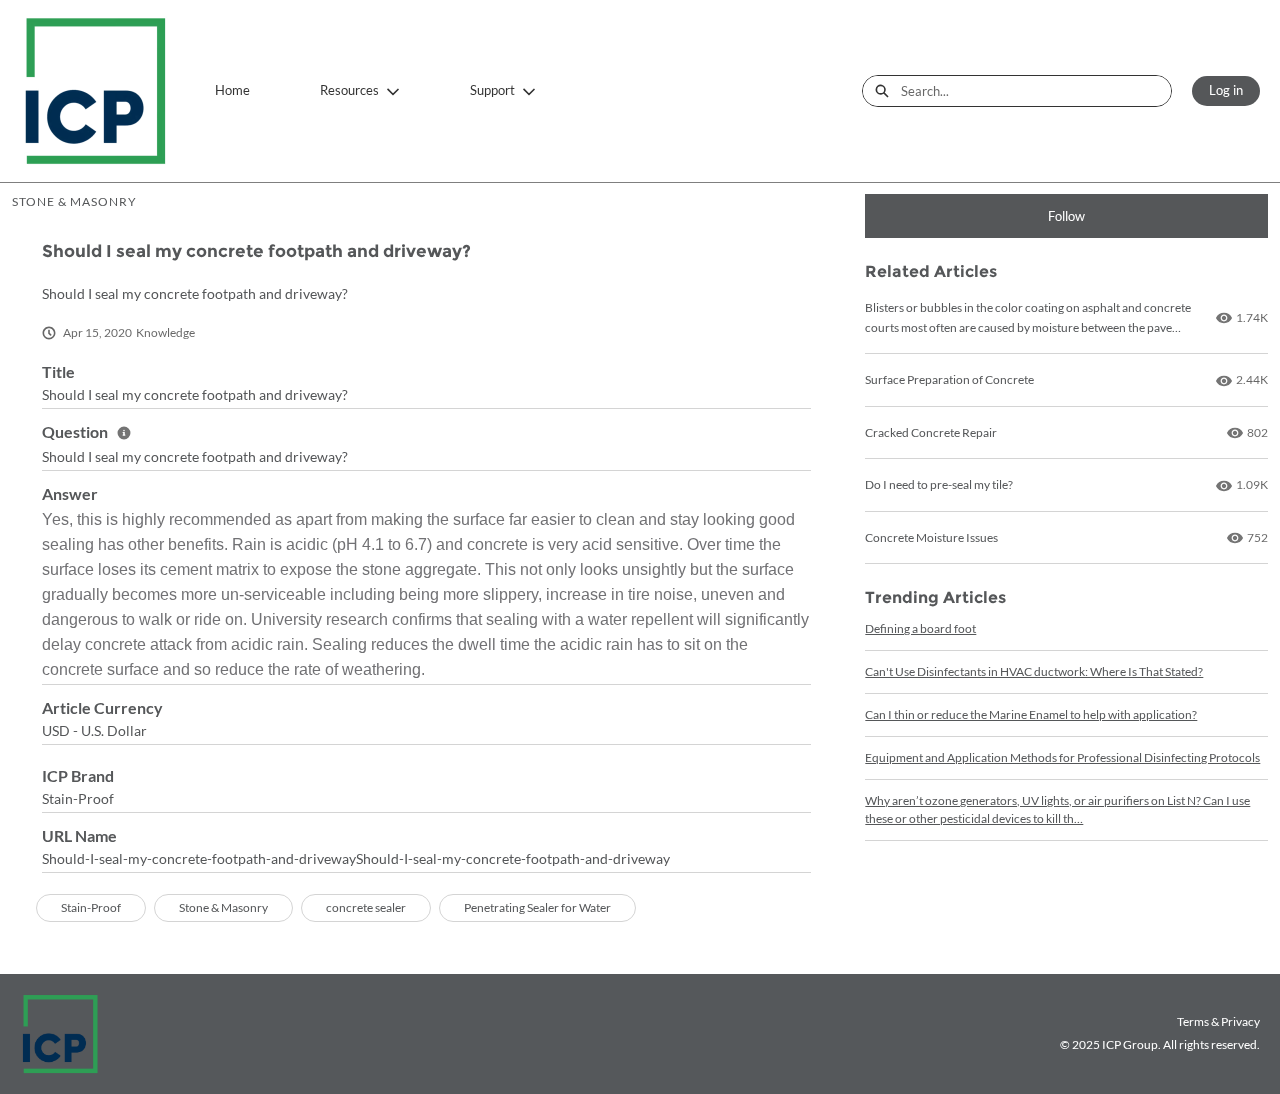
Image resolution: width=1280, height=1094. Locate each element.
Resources (349, 90)
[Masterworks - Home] (95, 91)
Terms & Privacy (1218, 1021)
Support (492, 90)
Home (232, 90)
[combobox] (1036, 91)
